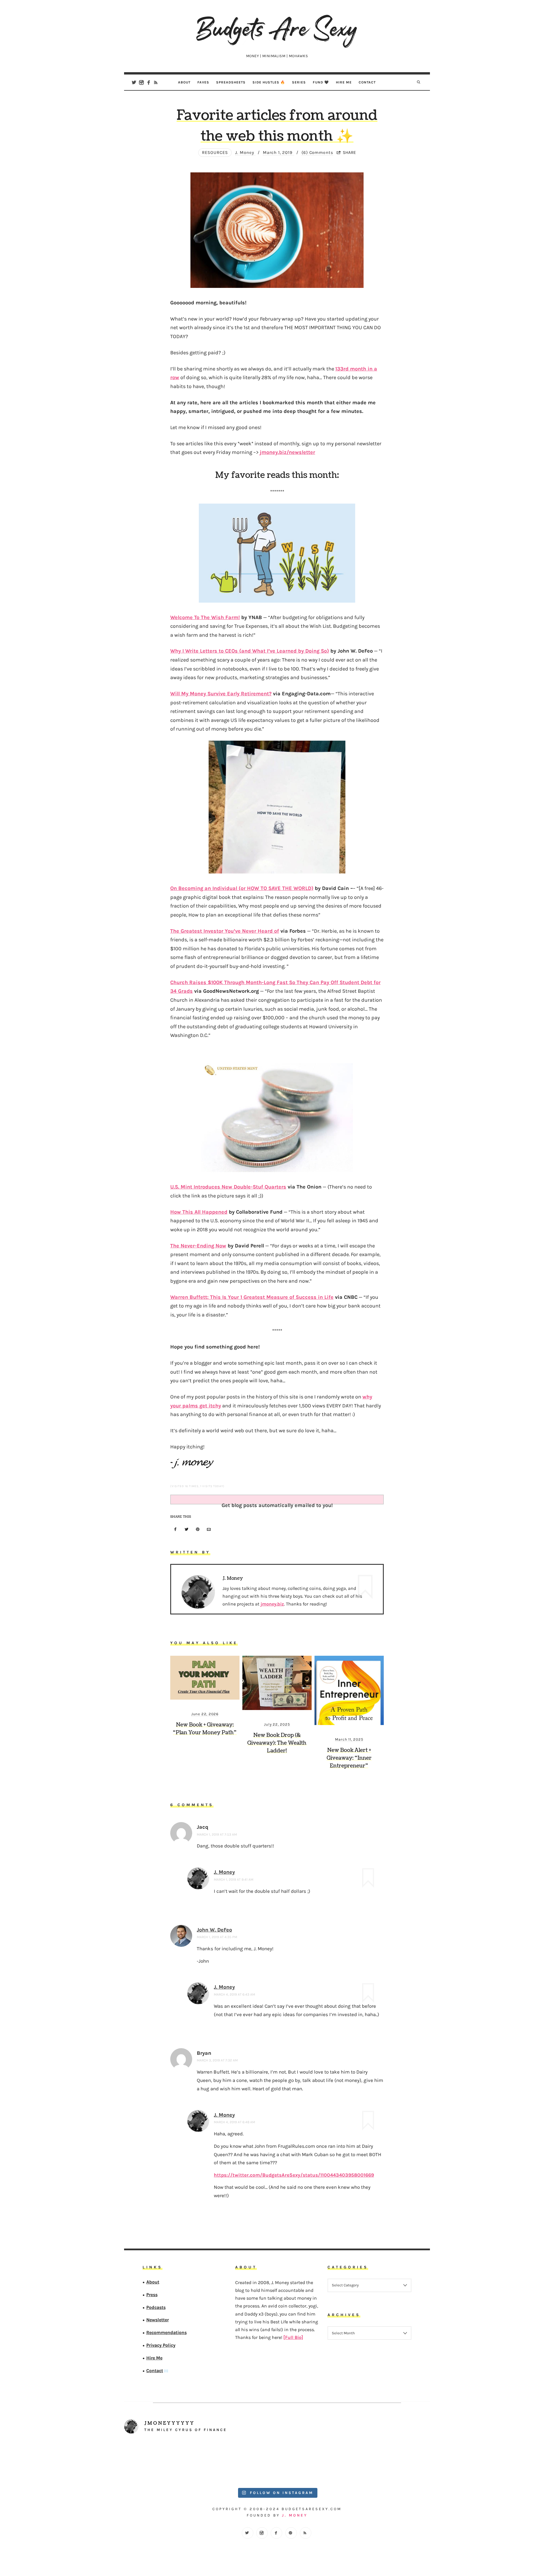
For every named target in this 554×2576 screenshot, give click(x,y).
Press (152, 2295)
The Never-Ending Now (198, 1246)
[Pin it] (198, 1530)
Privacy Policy (161, 2345)
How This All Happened (199, 1212)
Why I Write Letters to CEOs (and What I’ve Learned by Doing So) (250, 651)
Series (299, 82)
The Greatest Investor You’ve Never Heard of (225, 931)
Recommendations (166, 2332)
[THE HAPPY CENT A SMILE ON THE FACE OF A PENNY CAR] (239, 2462)
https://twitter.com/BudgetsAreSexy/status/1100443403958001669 (294, 2175)
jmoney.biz (272, 1604)
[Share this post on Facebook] (175, 1530)
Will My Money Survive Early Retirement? (221, 694)
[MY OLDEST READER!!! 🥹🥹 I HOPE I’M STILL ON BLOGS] (162, 2462)
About (184, 82)
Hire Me (344, 82)
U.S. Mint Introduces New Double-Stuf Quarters (228, 1187)
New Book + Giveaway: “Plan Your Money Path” (205, 1729)
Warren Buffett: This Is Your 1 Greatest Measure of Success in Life (252, 1297)
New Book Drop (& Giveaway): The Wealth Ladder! (277, 1743)
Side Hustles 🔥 (269, 82)
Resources (215, 152)
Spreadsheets (231, 82)
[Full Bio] (293, 2337)
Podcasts (156, 2307)
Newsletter (158, 2320)
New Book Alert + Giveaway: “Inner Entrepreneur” (349, 1758)
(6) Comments (317, 152)
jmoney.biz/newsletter (287, 452)
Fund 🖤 (321, 82)
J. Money (224, 1872)
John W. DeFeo (214, 1930)
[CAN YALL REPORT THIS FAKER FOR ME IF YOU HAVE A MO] (392, 2462)
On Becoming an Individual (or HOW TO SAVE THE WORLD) (242, 888)
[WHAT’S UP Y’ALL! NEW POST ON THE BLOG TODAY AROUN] (315, 2462)
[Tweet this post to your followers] (187, 1530)
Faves (203, 82)
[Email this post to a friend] (209, 1530)
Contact (367, 82)
